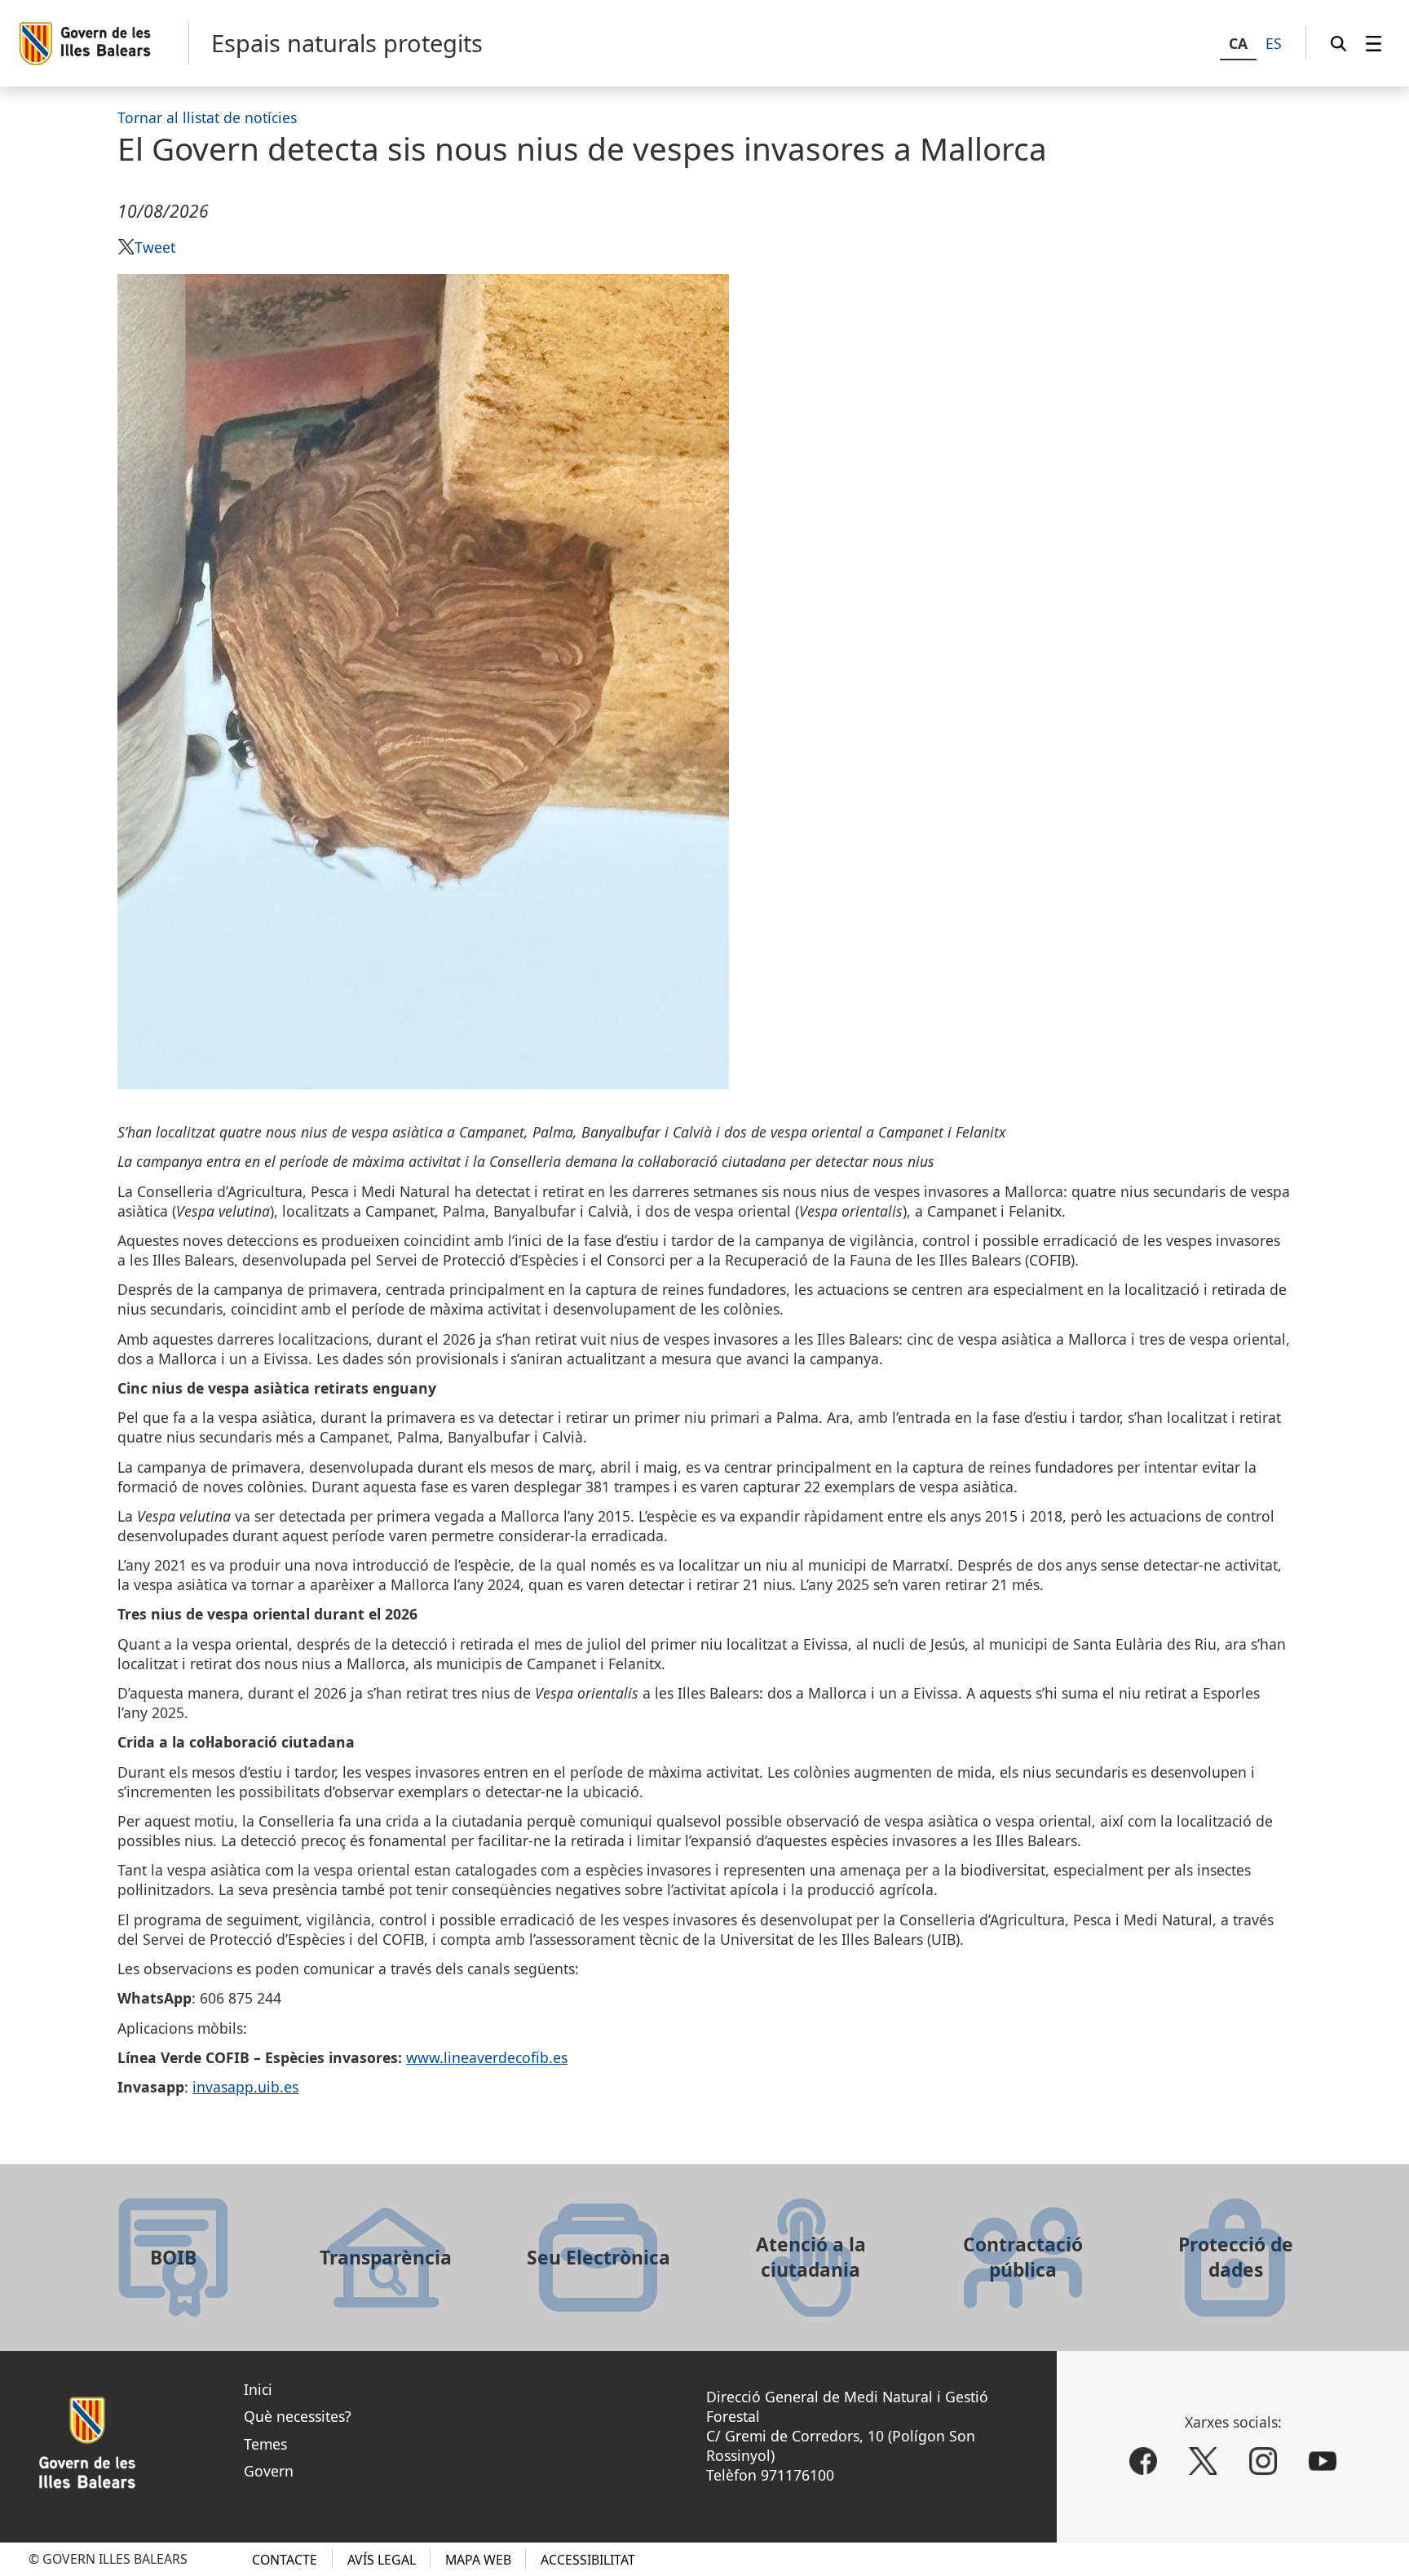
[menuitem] (1374, 43)
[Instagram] (1263, 2461)
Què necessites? (298, 2416)
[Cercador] (1338, 43)
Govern (269, 2471)
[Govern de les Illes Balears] (103, 44)
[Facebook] (1143, 2461)
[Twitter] (1203, 2461)
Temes (265, 2444)
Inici (258, 2389)
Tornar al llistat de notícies (207, 117)
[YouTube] (1323, 2461)
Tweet (155, 247)
